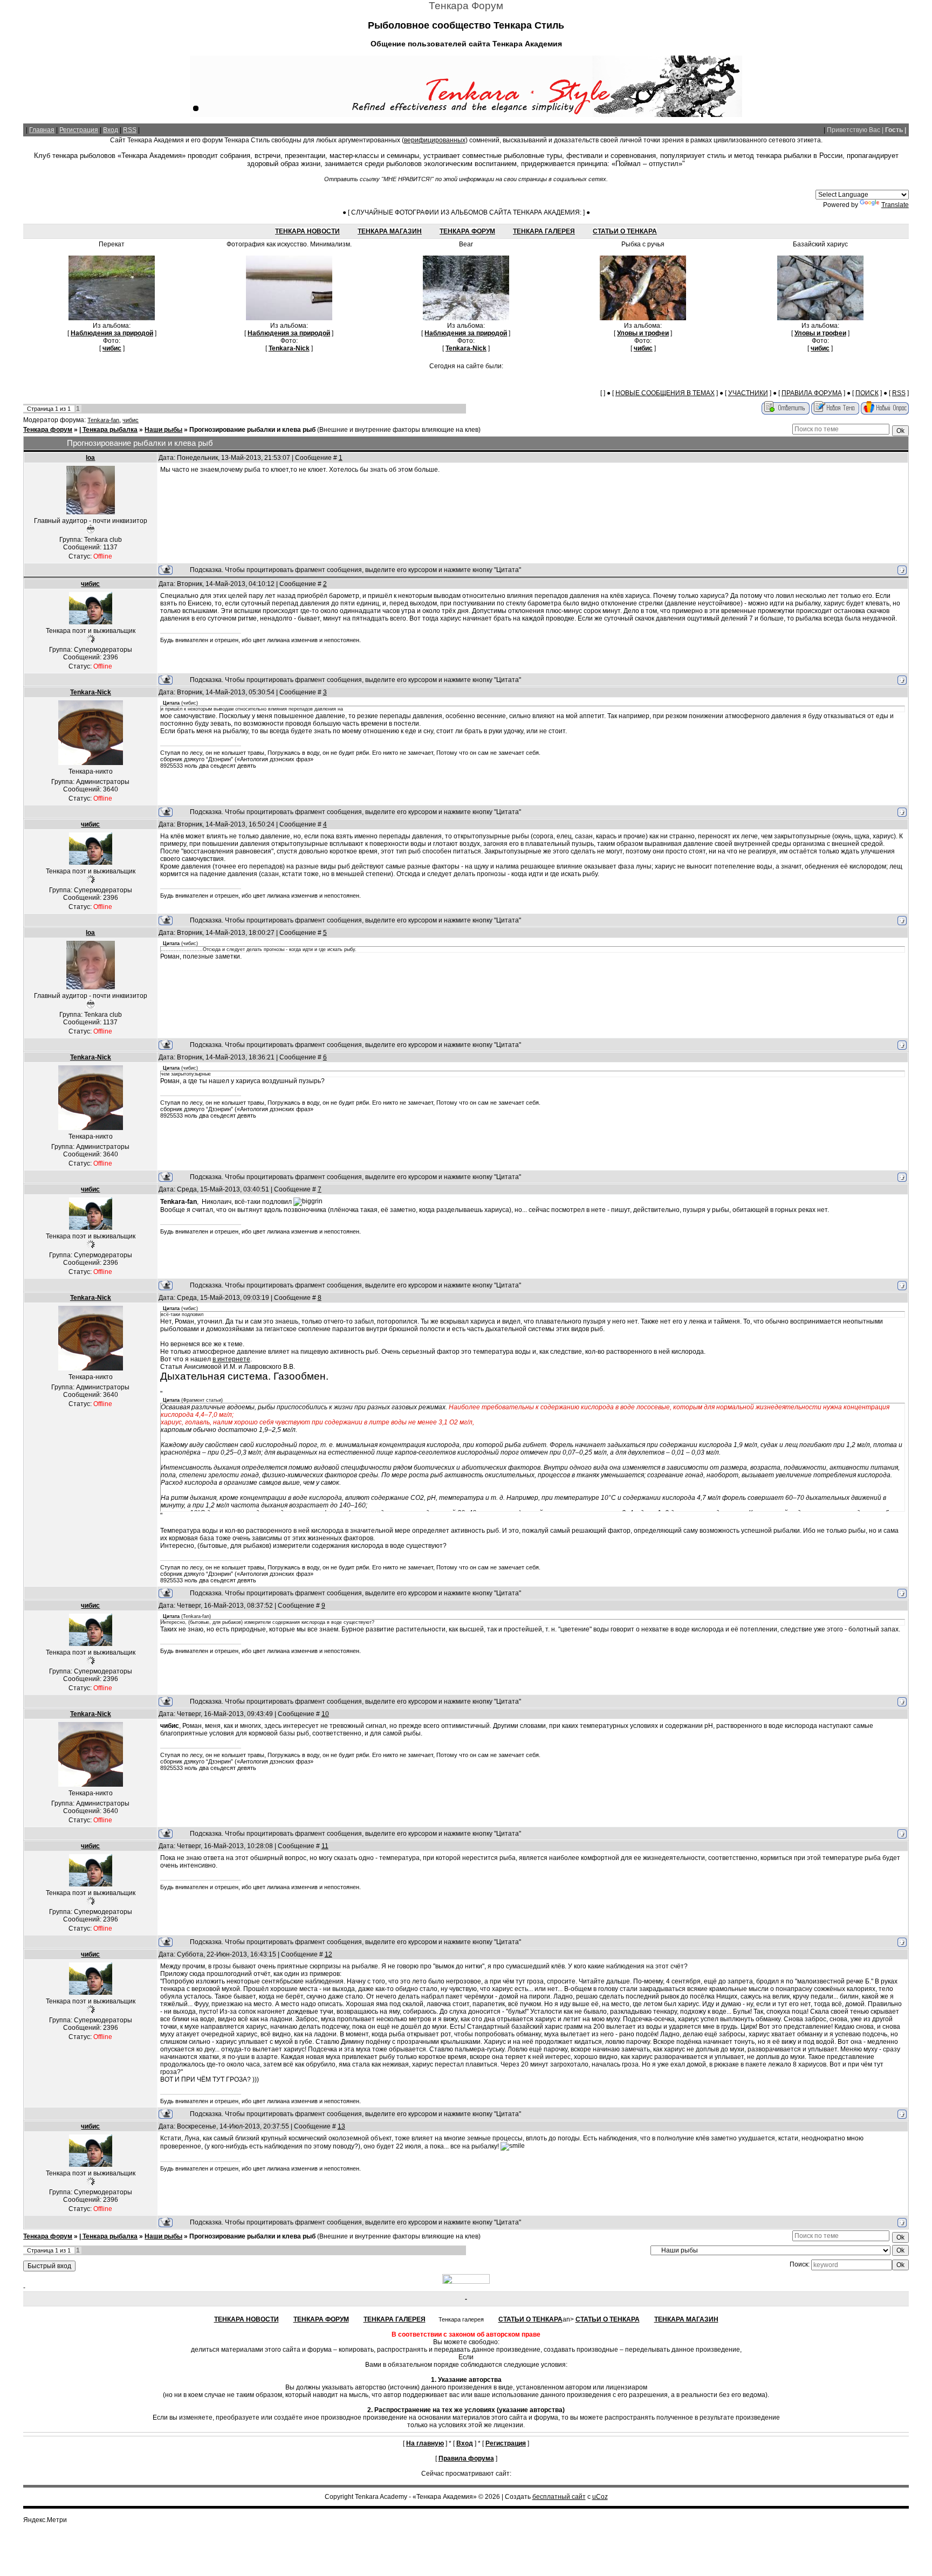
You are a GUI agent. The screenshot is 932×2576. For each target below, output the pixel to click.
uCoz (600, 2497)
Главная (42, 130)
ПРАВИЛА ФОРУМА (812, 393)
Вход (111, 130)
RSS (130, 130)
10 (325, 1714)
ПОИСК (867, 393)
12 (328, 1954)
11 (325, 1846)
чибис (131, 420)
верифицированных (435, 140)
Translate (895, 205)
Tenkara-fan (103, 420)
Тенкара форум (48, 430)
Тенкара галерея (544, 231)
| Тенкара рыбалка (108, 430)
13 (341, 2126)
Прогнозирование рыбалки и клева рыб (252, 430)
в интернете (231, 1359)
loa (90, 458)
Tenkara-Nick (91, 692)
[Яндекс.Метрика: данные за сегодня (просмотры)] (45, 2520)
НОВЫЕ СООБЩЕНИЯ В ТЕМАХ (665, 393)
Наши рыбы (163, 430)
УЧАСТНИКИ (748, 393)
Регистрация (79, 130)
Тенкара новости (307, 231)
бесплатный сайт (559, 2497)
